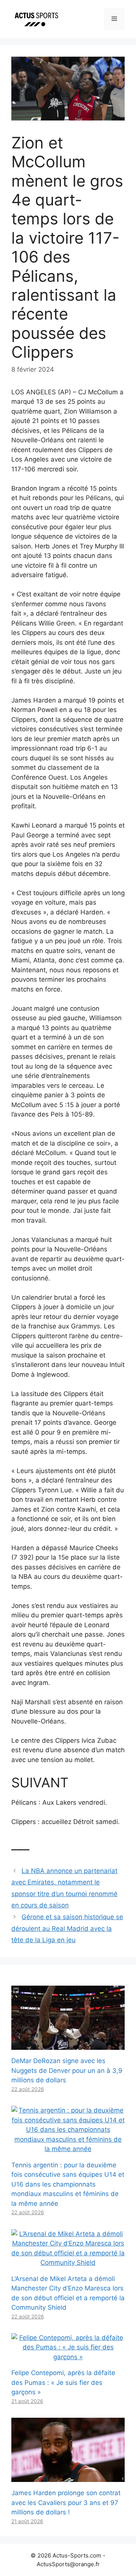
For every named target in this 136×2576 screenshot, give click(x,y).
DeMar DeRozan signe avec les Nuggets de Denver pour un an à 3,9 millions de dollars (67, 2070)
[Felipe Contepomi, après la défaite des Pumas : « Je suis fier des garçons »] (68, 2357)
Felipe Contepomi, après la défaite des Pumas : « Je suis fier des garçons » (63, 2382)
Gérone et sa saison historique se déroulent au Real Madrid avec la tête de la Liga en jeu (67, 1928)
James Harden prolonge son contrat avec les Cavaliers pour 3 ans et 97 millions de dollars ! (66, 2503)
